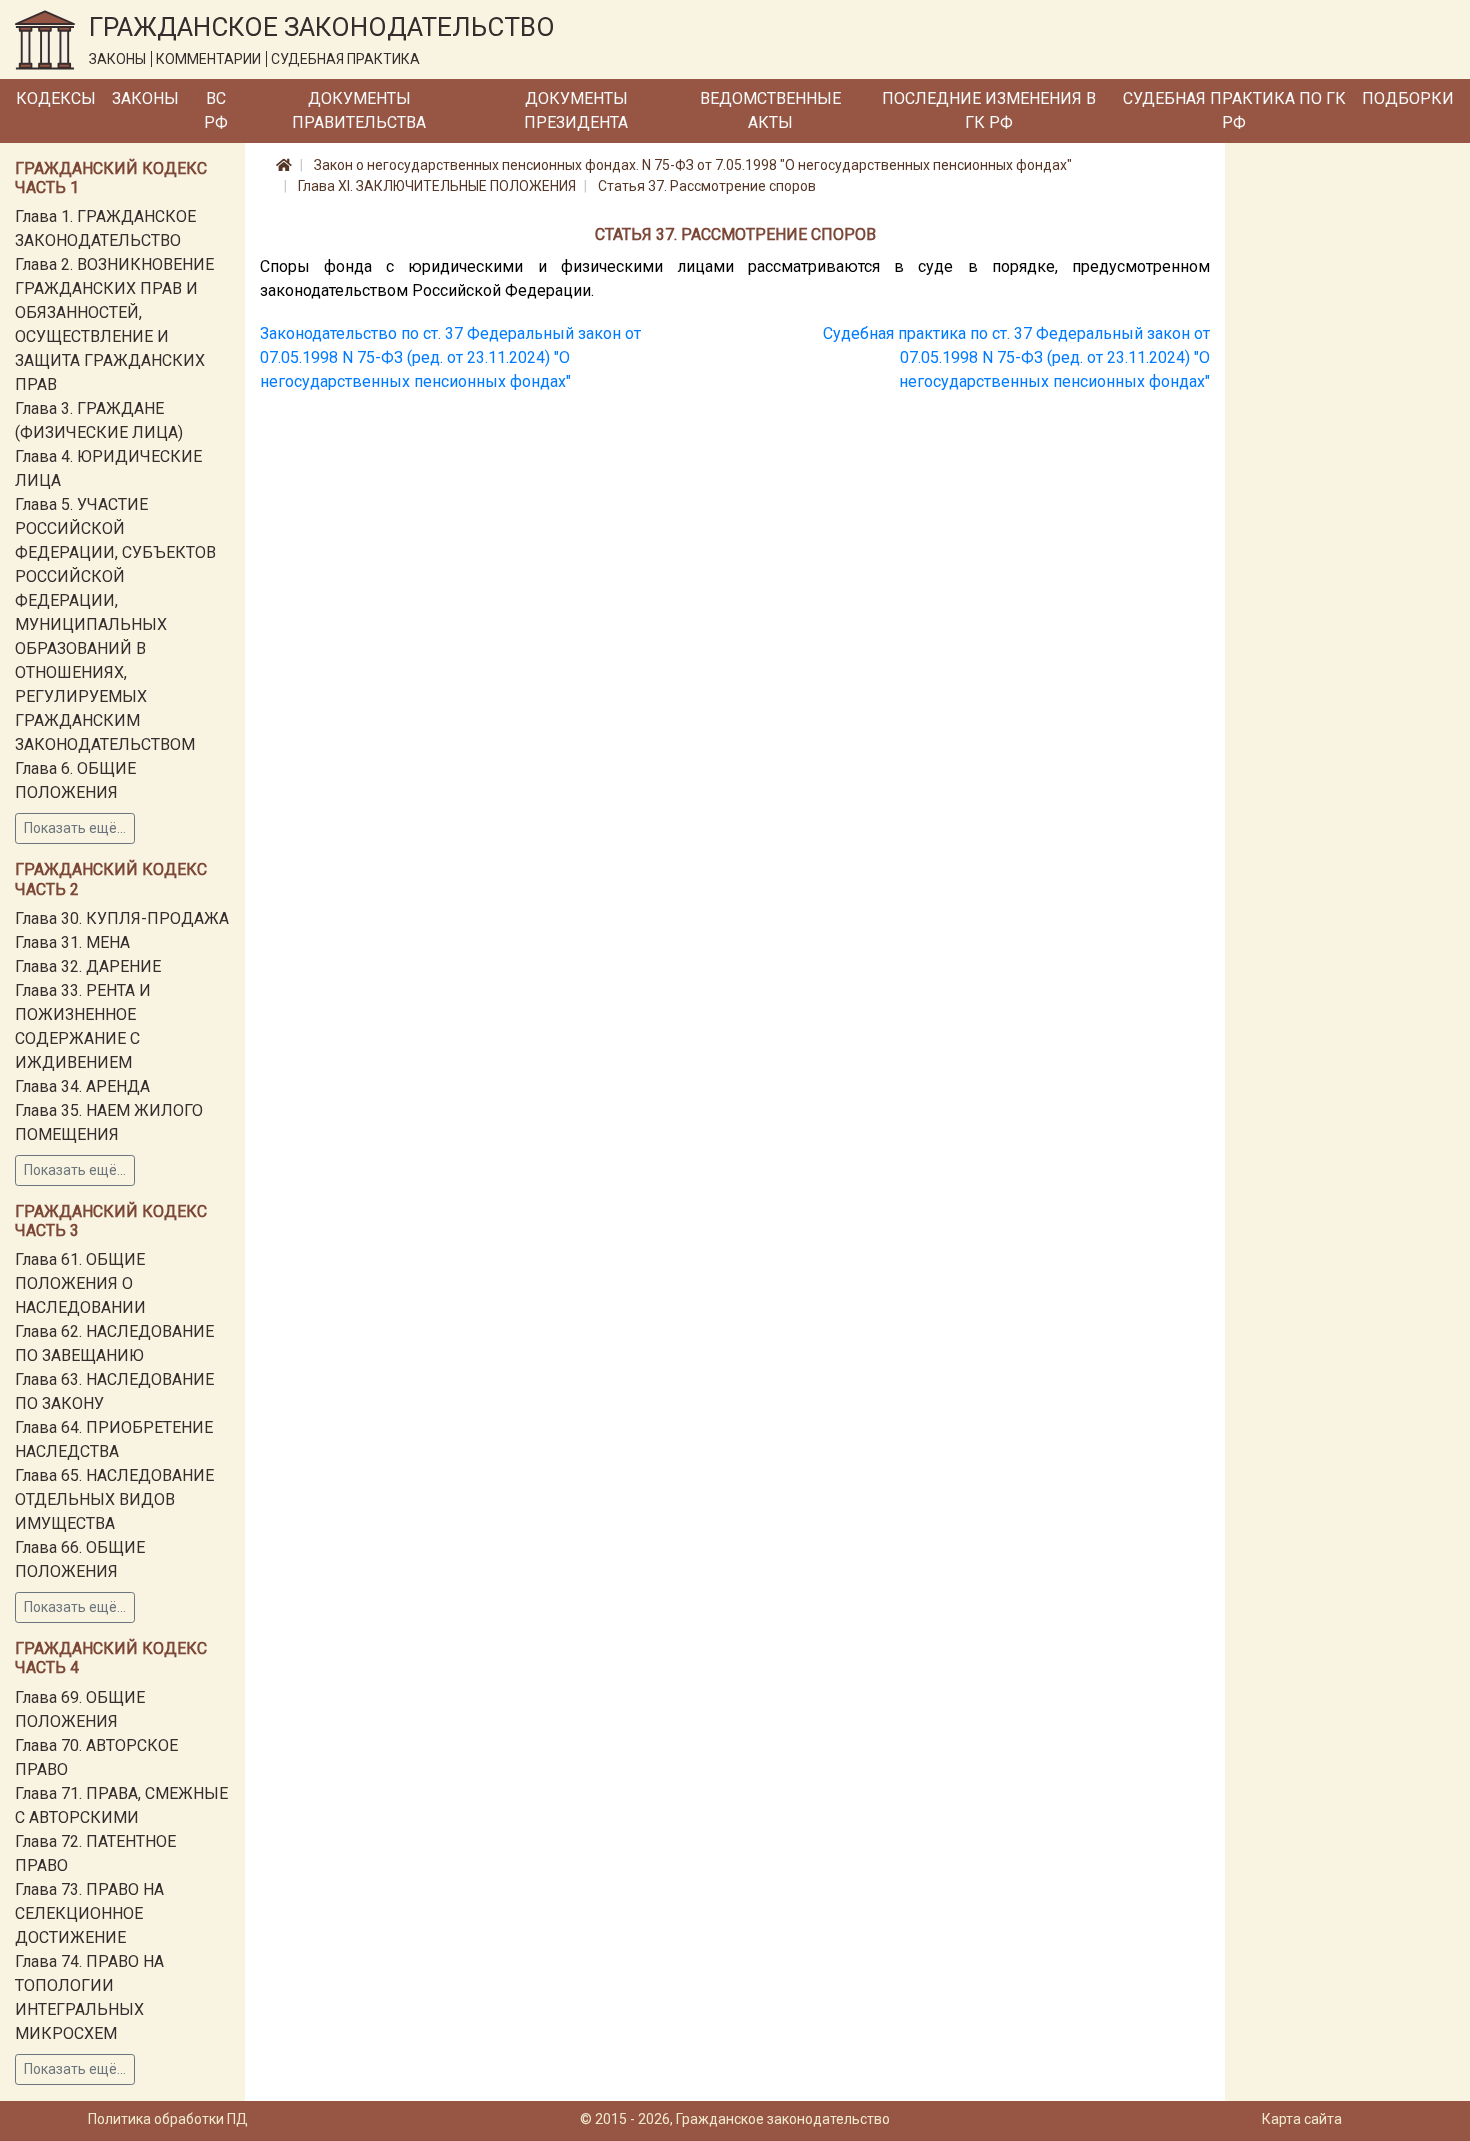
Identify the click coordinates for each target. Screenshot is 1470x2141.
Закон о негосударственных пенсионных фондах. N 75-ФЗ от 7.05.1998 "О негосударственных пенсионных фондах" (693, 165)
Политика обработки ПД (168, 2119)
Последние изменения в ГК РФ (989, 110)
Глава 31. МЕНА (72, 942)
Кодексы (56, 98)
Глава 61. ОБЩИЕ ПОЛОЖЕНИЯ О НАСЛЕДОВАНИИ (80, 1283)
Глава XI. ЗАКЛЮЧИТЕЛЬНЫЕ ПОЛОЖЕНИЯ (437, 186)
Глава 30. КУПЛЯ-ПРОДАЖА (122, 918)
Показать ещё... (75, 828)
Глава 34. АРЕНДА (82, 1086)
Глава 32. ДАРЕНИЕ (88, 966)
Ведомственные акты (770, 110)
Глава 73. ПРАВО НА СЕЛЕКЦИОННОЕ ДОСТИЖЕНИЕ (89, 1913)
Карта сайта (1302, 2119)
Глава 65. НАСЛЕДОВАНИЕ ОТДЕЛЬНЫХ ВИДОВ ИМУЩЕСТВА (114, 1499)
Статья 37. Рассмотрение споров (707, 186)
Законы (145, 98)
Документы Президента (576, 110)
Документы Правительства (359, 110)
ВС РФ (216, 110)
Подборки (1408, 98)
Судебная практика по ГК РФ (1234, 110)
